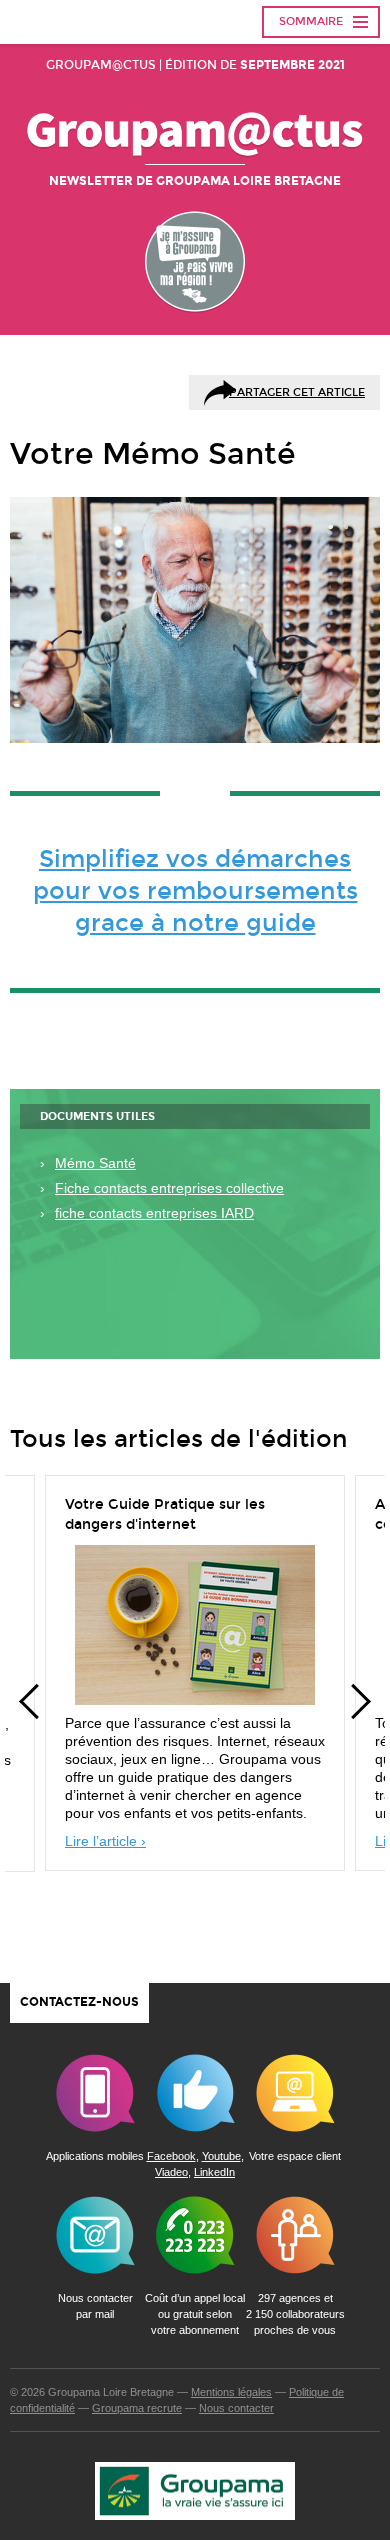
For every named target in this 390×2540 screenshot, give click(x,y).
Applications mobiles (95, 2156)
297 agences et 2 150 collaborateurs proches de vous (295, 2314)
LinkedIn (214, 2172)
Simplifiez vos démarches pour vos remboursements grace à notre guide (195, 891)
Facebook (171, 2156)
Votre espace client (295, 2156)
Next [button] (360, 1702)
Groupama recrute (137, 2408)
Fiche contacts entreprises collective (169, 1188)
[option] (195, 1678)
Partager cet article (297, 392)
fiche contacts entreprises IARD (154, 1213)
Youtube (221, 2156)
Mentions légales (231, 2392)
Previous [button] (30, 1702)
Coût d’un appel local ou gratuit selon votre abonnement (195, 2314)
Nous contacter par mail (95, 2306)
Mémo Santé (95, 1163)
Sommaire (311, 21)
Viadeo (171, 2172)
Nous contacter (236, 2408)
